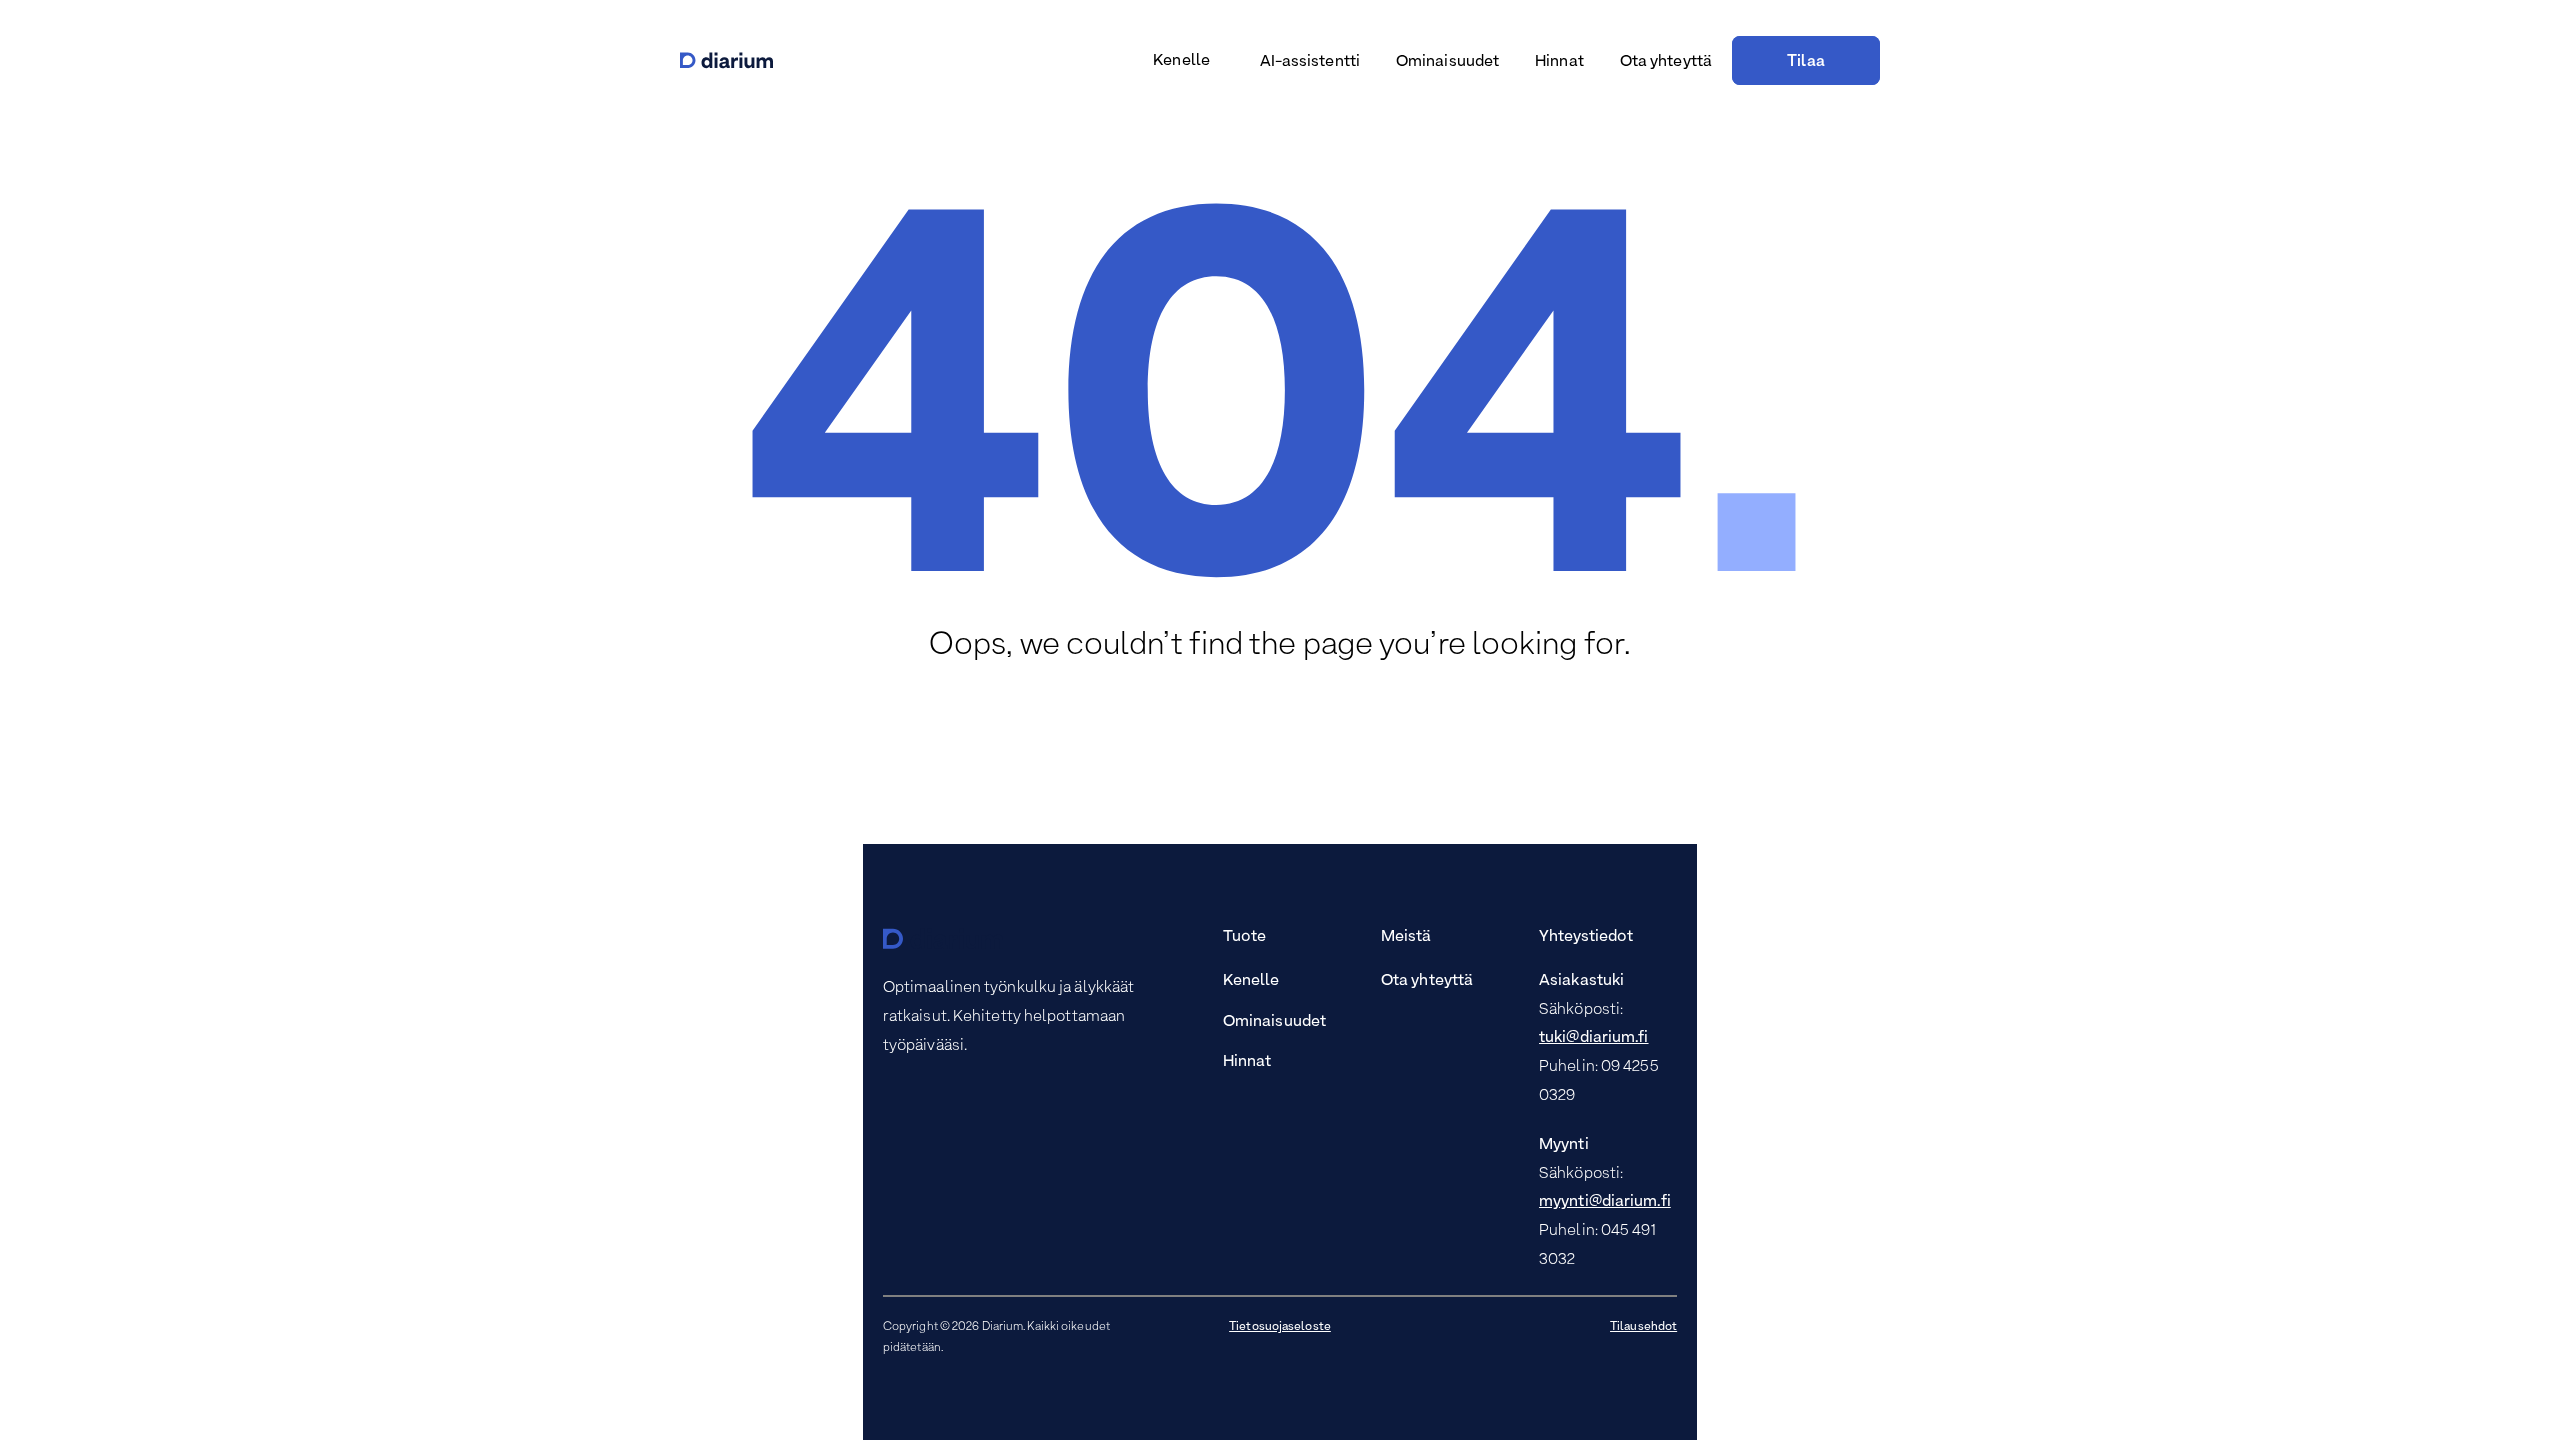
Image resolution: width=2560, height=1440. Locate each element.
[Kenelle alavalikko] (1219, 63)
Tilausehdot (1643, 1327)
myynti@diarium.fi (1605, 1202)
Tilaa (1806, 62)
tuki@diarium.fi (1594, 1038)
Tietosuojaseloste (1280, 1327)
